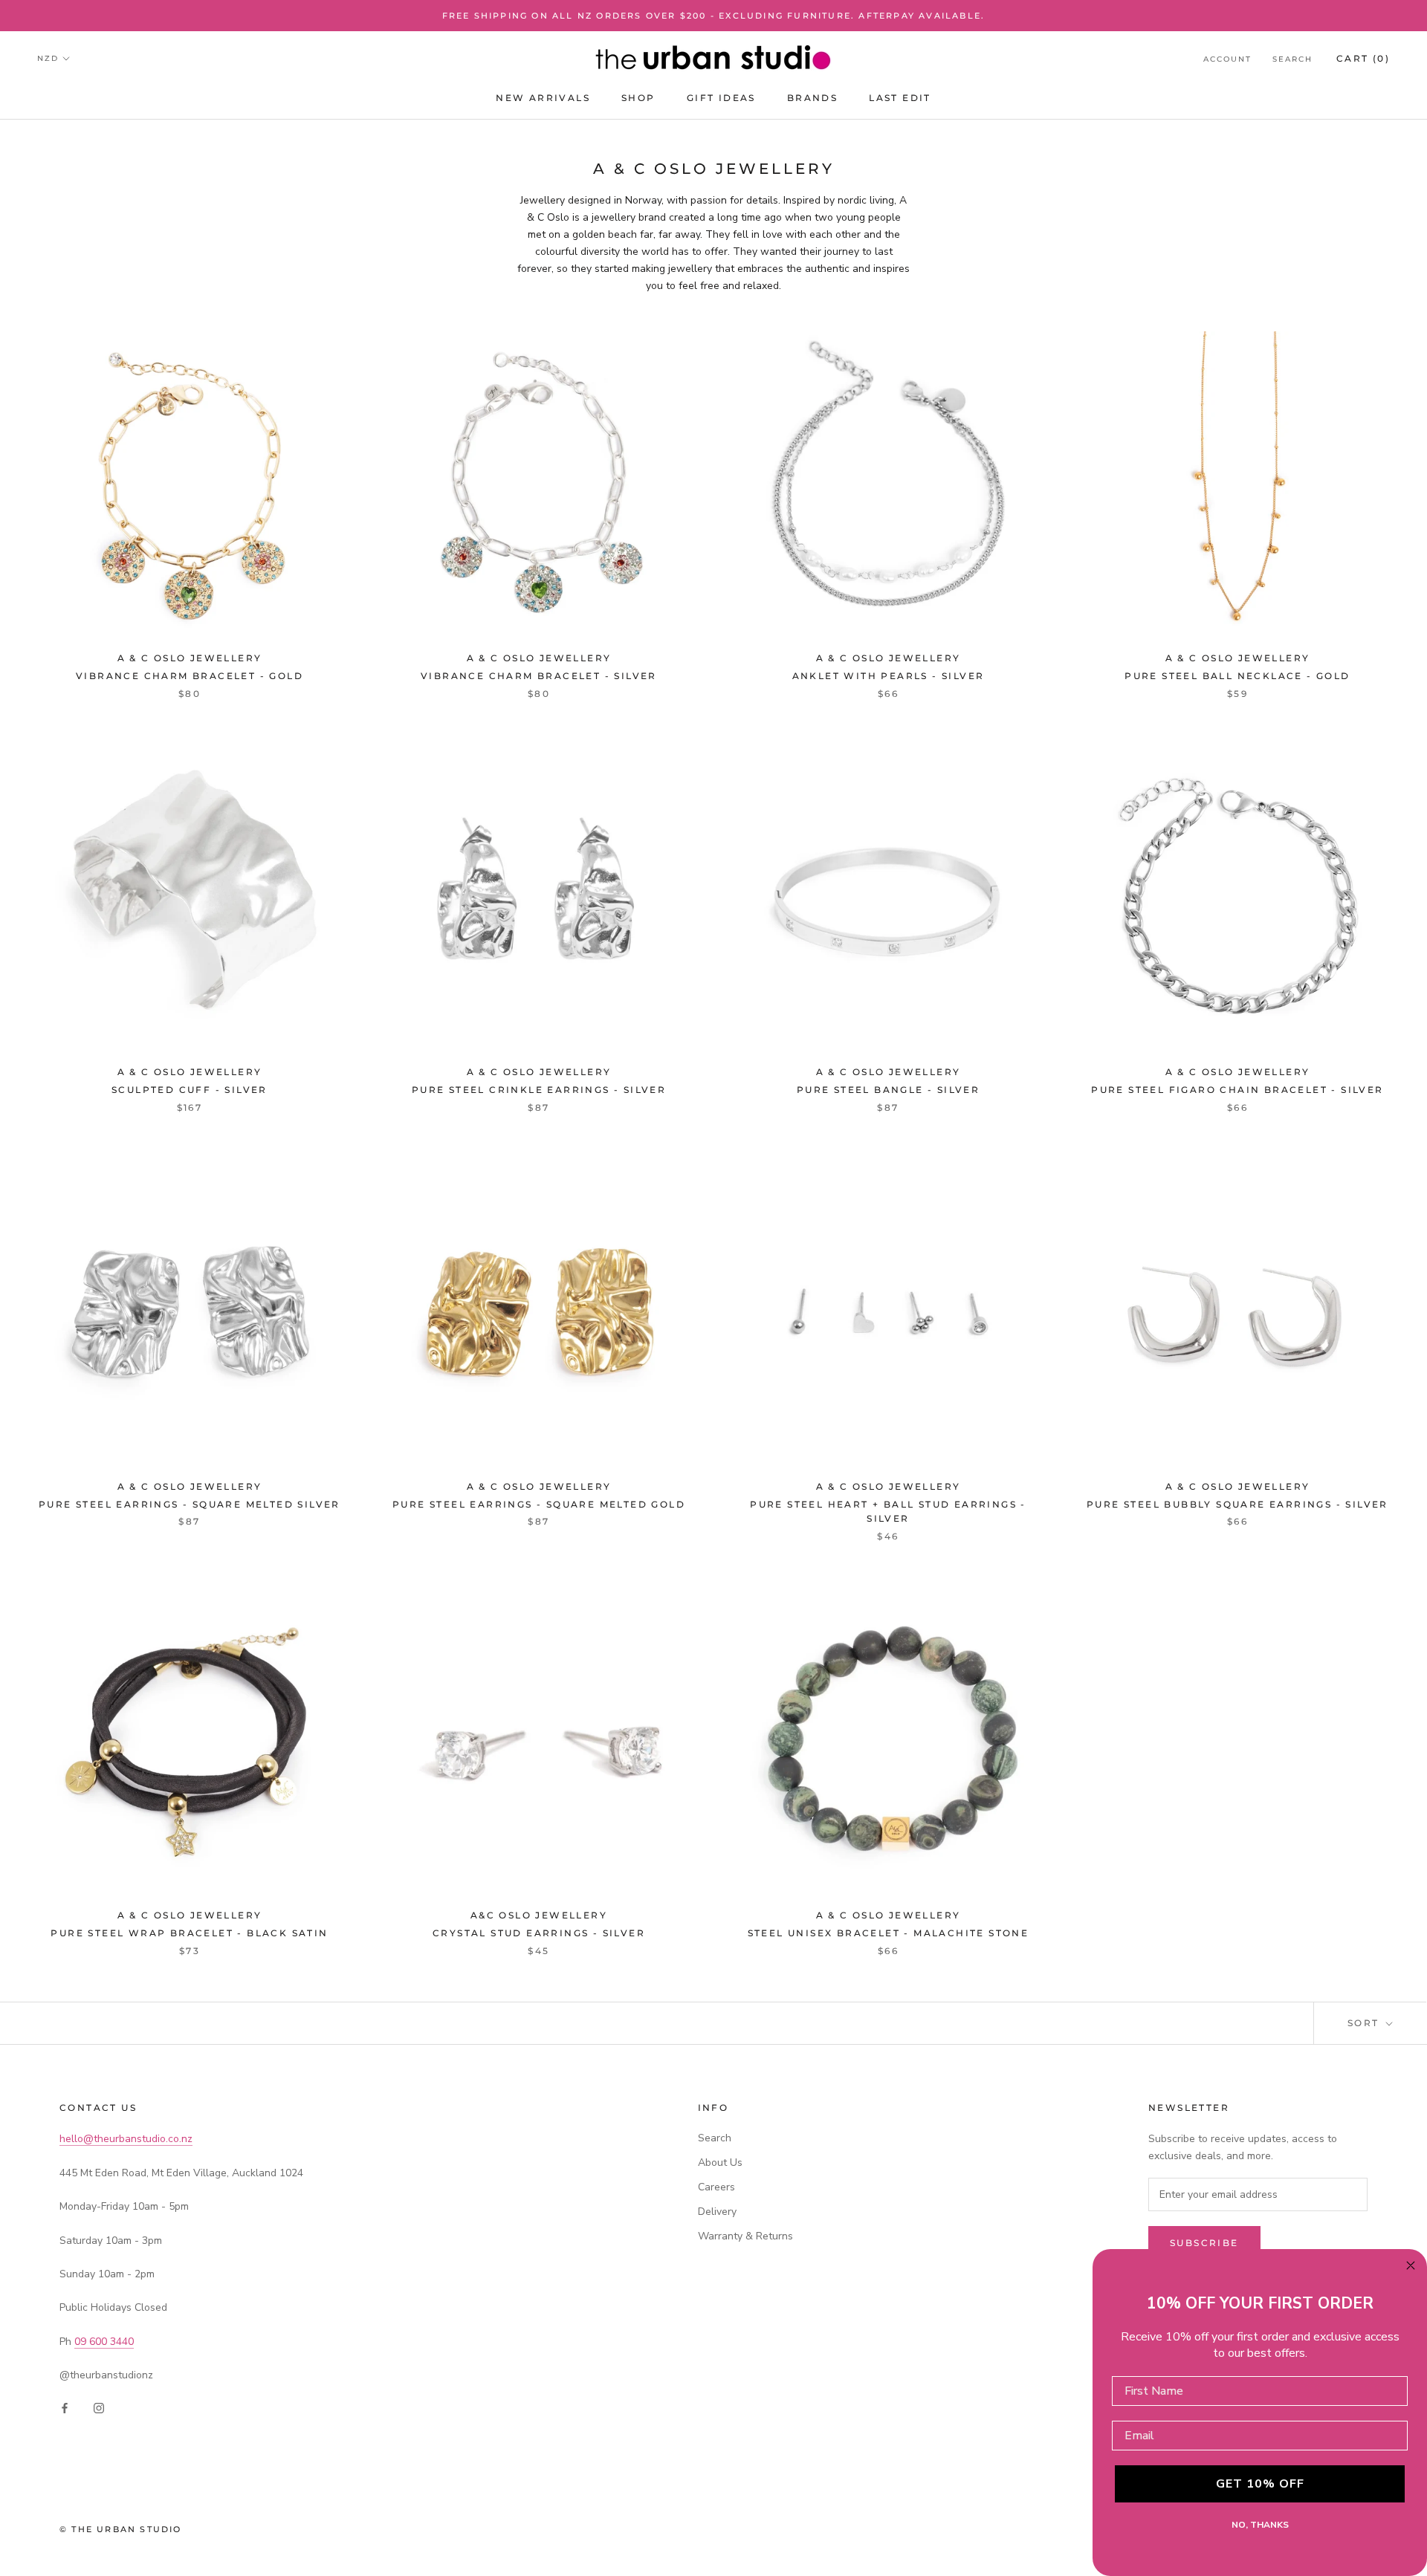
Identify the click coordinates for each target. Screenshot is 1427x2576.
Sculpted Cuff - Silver (190, 1090)
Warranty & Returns (745, 2236)
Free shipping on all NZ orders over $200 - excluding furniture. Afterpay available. (714, 16)
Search (1292, 59)
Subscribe (1204, 2243)
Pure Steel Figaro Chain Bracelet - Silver (1237, 1090)
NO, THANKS (1260, 2525)
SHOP (638, 98)
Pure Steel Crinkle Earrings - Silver (539, 1090)
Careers (716, 2187)
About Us (720, 2163)
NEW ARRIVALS (543, 98)
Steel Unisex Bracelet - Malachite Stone (889, 1933)
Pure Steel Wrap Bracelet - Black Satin (189, 1933)
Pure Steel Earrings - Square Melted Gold (539, 1504)
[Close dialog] (1411, 2265)
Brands (812, 98)
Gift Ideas (721, 98)
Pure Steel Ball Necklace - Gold (1237, 676)
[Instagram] (99, 2408)
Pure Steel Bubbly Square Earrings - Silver (1237, 1504)
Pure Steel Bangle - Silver (888, 1090)
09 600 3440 (104, 2342)
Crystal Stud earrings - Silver (539, 1933)
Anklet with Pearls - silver (889, 676)
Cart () (1363, 58)
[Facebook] (65, 2408)
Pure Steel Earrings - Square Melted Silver (190, 1504)
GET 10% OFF (1260, 2484)
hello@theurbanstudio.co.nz (126, 2139)
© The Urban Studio (121, 2529)
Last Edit (900, 98)
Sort (1365, 2023)
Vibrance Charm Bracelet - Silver (539, 676)
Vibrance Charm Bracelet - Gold (190, 676)
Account (1227, 59)
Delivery (717, 2212)
